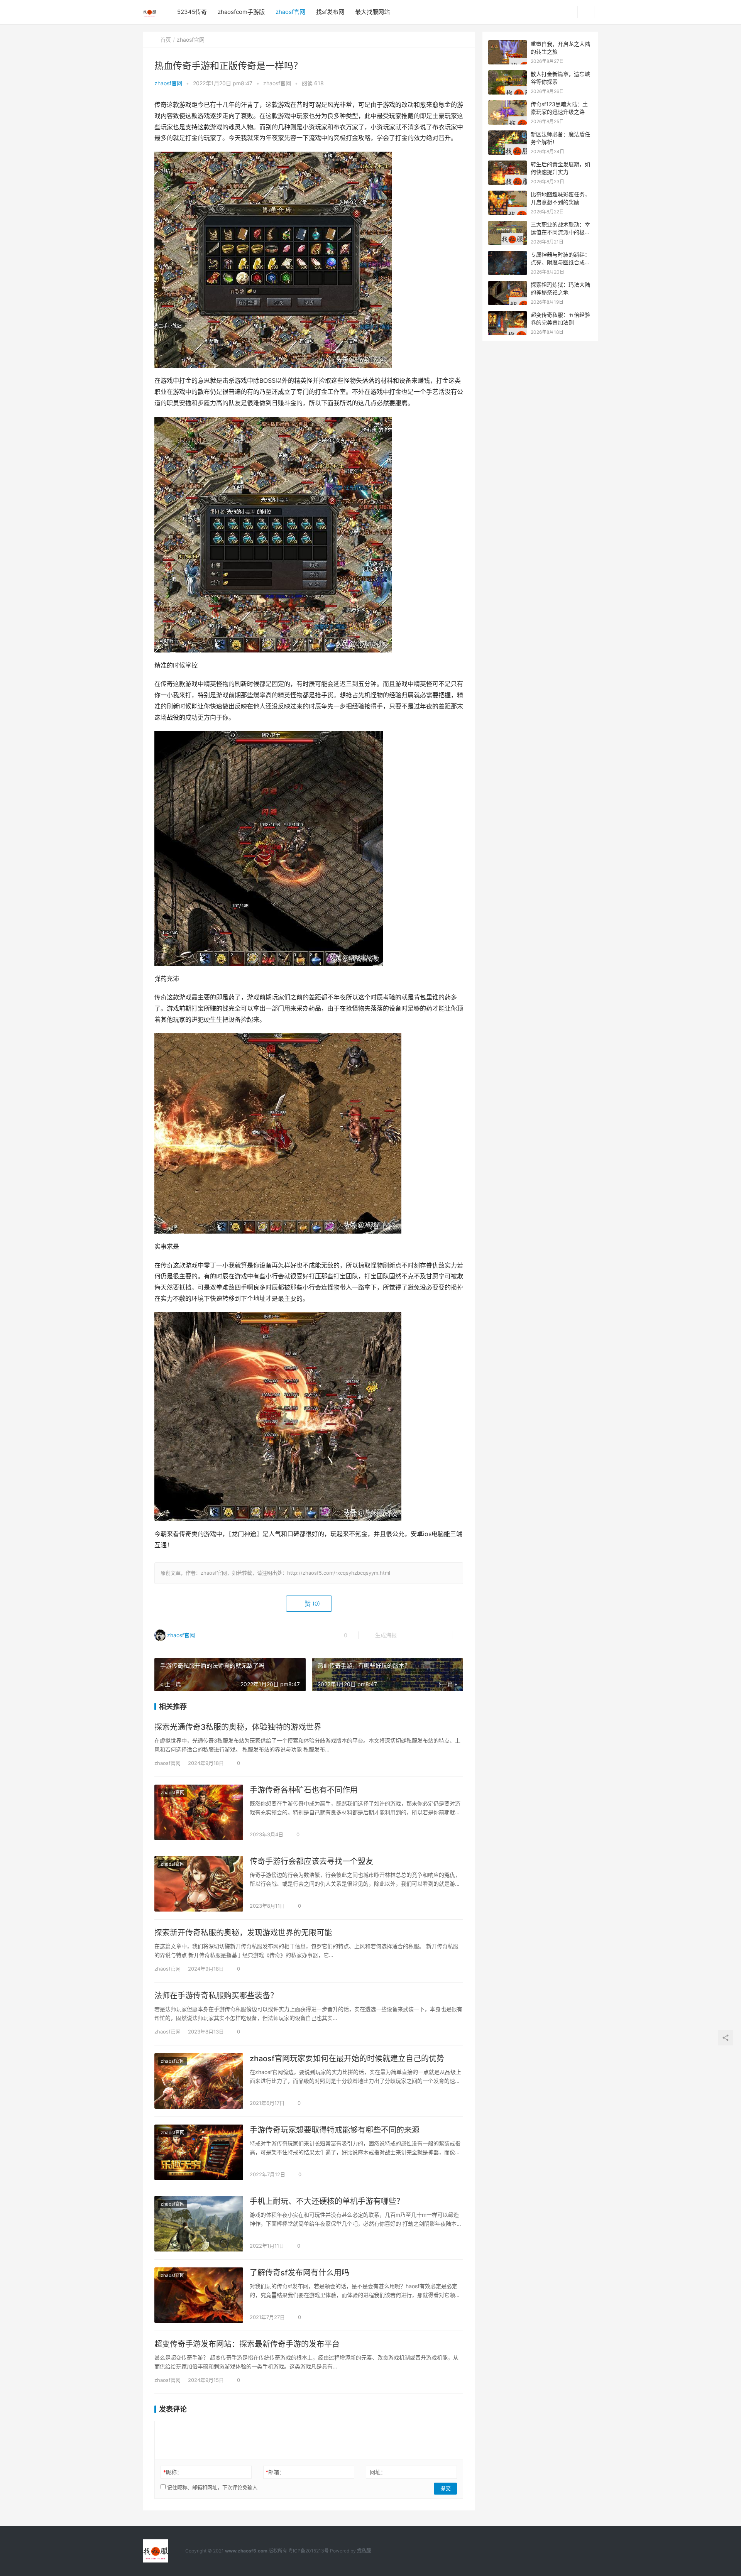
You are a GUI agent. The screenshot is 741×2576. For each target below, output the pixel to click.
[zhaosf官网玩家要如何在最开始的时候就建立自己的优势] (199, 2081)
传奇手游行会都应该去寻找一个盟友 (311, 1861)
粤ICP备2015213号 (309, 2551)
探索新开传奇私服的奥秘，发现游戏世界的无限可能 (243, 1933)
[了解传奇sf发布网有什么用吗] (199, 2295)
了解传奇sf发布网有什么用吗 (299, 2273)
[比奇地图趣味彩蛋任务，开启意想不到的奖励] (508, 195)
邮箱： (275, 2472)
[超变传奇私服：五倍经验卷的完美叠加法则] (508, 315)
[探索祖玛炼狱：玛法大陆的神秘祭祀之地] (508, 285)
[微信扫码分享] (409, 1635)
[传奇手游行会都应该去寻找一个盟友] (199, 1884)
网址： (378, 2472)
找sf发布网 (330, 12)
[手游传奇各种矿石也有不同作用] (199, 1812)
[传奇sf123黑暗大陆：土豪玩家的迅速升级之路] (508, 104)
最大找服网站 (372, 12)
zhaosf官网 (290, 12)
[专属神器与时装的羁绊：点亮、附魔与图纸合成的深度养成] (508, 255)
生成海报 (385, 1635)
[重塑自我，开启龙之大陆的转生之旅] (508, 44)
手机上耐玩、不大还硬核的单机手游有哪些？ (327, 2201)
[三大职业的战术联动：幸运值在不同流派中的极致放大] (508, 225)
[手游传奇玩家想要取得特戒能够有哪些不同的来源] (199, 2152)
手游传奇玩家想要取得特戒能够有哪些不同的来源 (335, 2130)
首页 (166, 40)
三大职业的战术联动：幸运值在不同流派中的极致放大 (560, 232)
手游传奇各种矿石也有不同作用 (304, 1790)
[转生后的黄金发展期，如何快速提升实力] (508, 165)
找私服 (364, 2551)
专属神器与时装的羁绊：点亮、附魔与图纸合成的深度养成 (560, 262)
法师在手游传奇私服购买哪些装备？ (216, 1996)
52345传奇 (192, 12)
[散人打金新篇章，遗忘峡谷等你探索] (508, 74)
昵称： (173, 2472)
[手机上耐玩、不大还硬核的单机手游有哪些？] (199, 2224)
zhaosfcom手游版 (241, 12)
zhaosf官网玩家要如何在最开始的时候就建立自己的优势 (347, 2059)
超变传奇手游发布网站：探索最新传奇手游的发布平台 (247, 2344)
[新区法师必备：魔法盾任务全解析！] (508, 134)
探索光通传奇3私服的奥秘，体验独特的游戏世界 (238, 1727)
